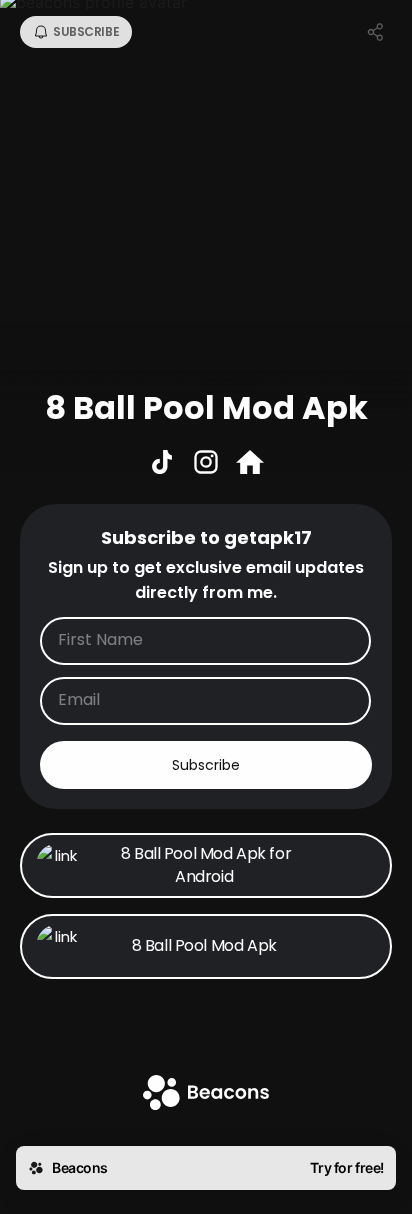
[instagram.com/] (206, 464)
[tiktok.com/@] (162, 464)
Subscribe (206, 765)
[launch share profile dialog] (376, 32)
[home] (206, 1094)
